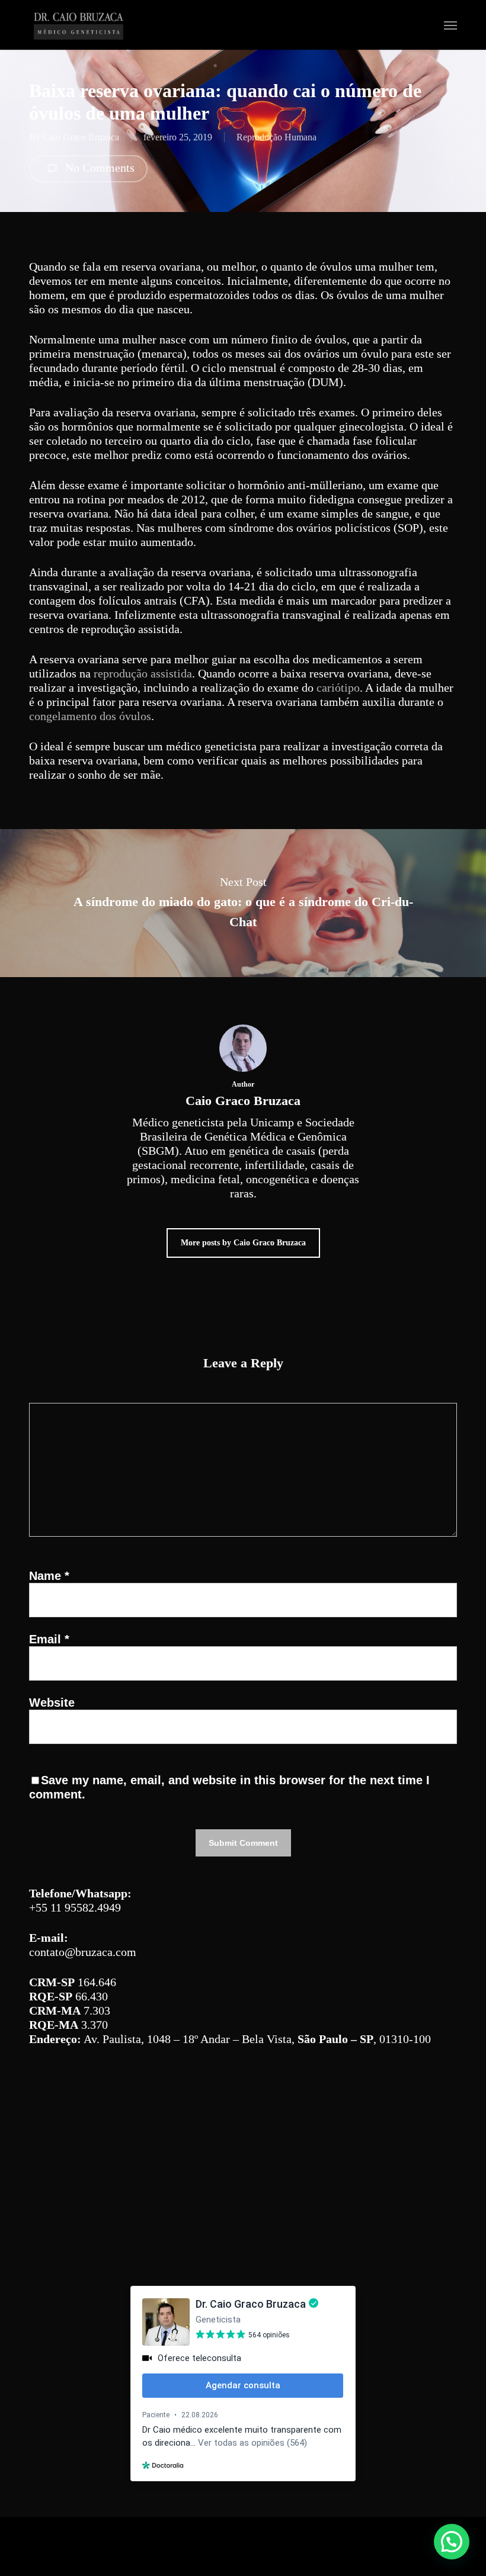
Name (49, 1576)
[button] (450, 25)
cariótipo (338, 688)
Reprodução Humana (276, 137)
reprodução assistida (143, 673)
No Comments (98, 168)
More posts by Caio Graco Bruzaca (243, 1243)
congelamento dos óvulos (90, 716)
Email (49, 1639)
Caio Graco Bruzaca (81, 137)
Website (52, 1703)
